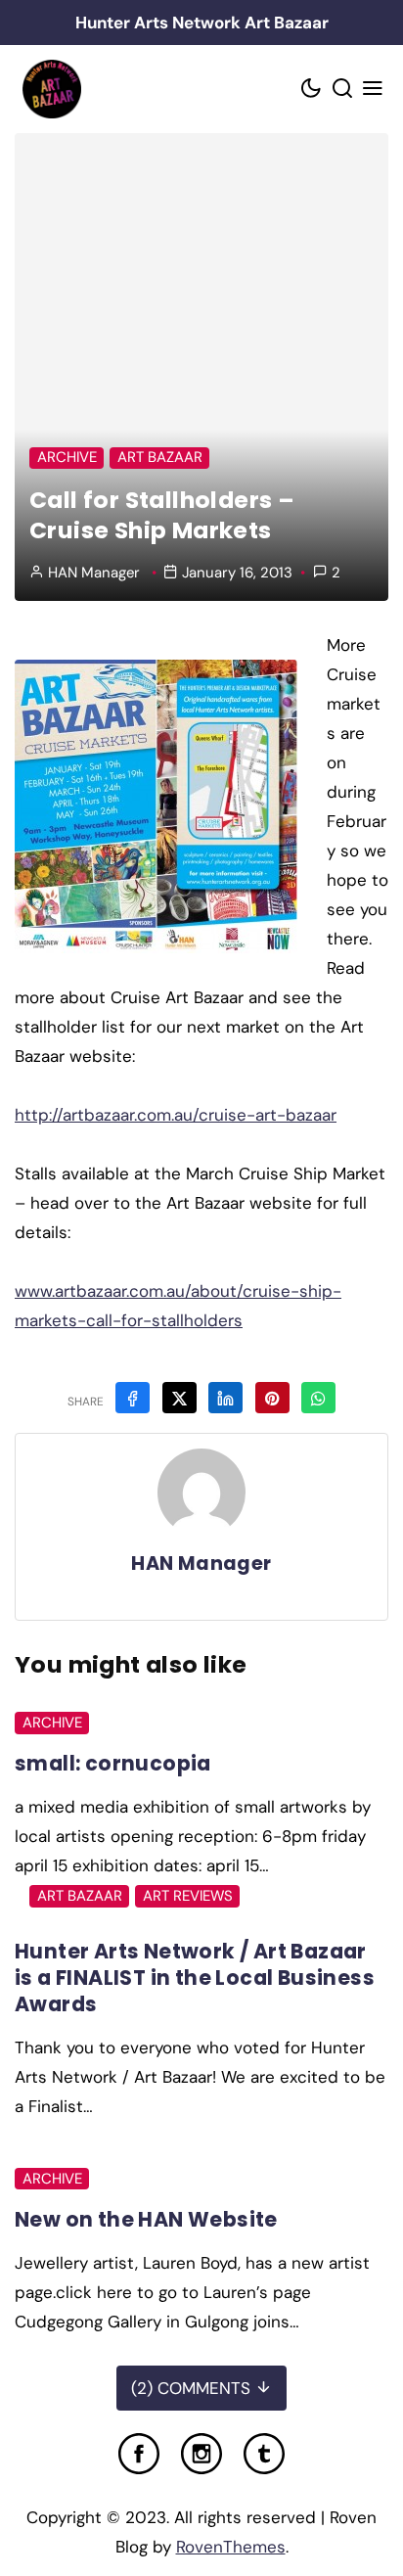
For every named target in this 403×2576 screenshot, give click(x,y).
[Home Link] (51, 89)
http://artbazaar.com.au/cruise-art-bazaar (176, 1115)
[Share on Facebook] (133, 1398)
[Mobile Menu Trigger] (374, 90)
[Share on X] (179, 1398)
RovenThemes (231, 2547)
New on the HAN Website (146, 2219)
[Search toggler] (342, 90)
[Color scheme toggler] (312, 90)
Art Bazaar (160, 457)
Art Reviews (188, 1896)
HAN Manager (94, 573)
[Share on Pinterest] (272, 1398)
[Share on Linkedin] (225, 1398)
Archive (67, 457)
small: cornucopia (113, 1763)
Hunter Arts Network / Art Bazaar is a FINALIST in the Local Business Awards (195, 1978)
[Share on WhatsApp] (318, 1398)
